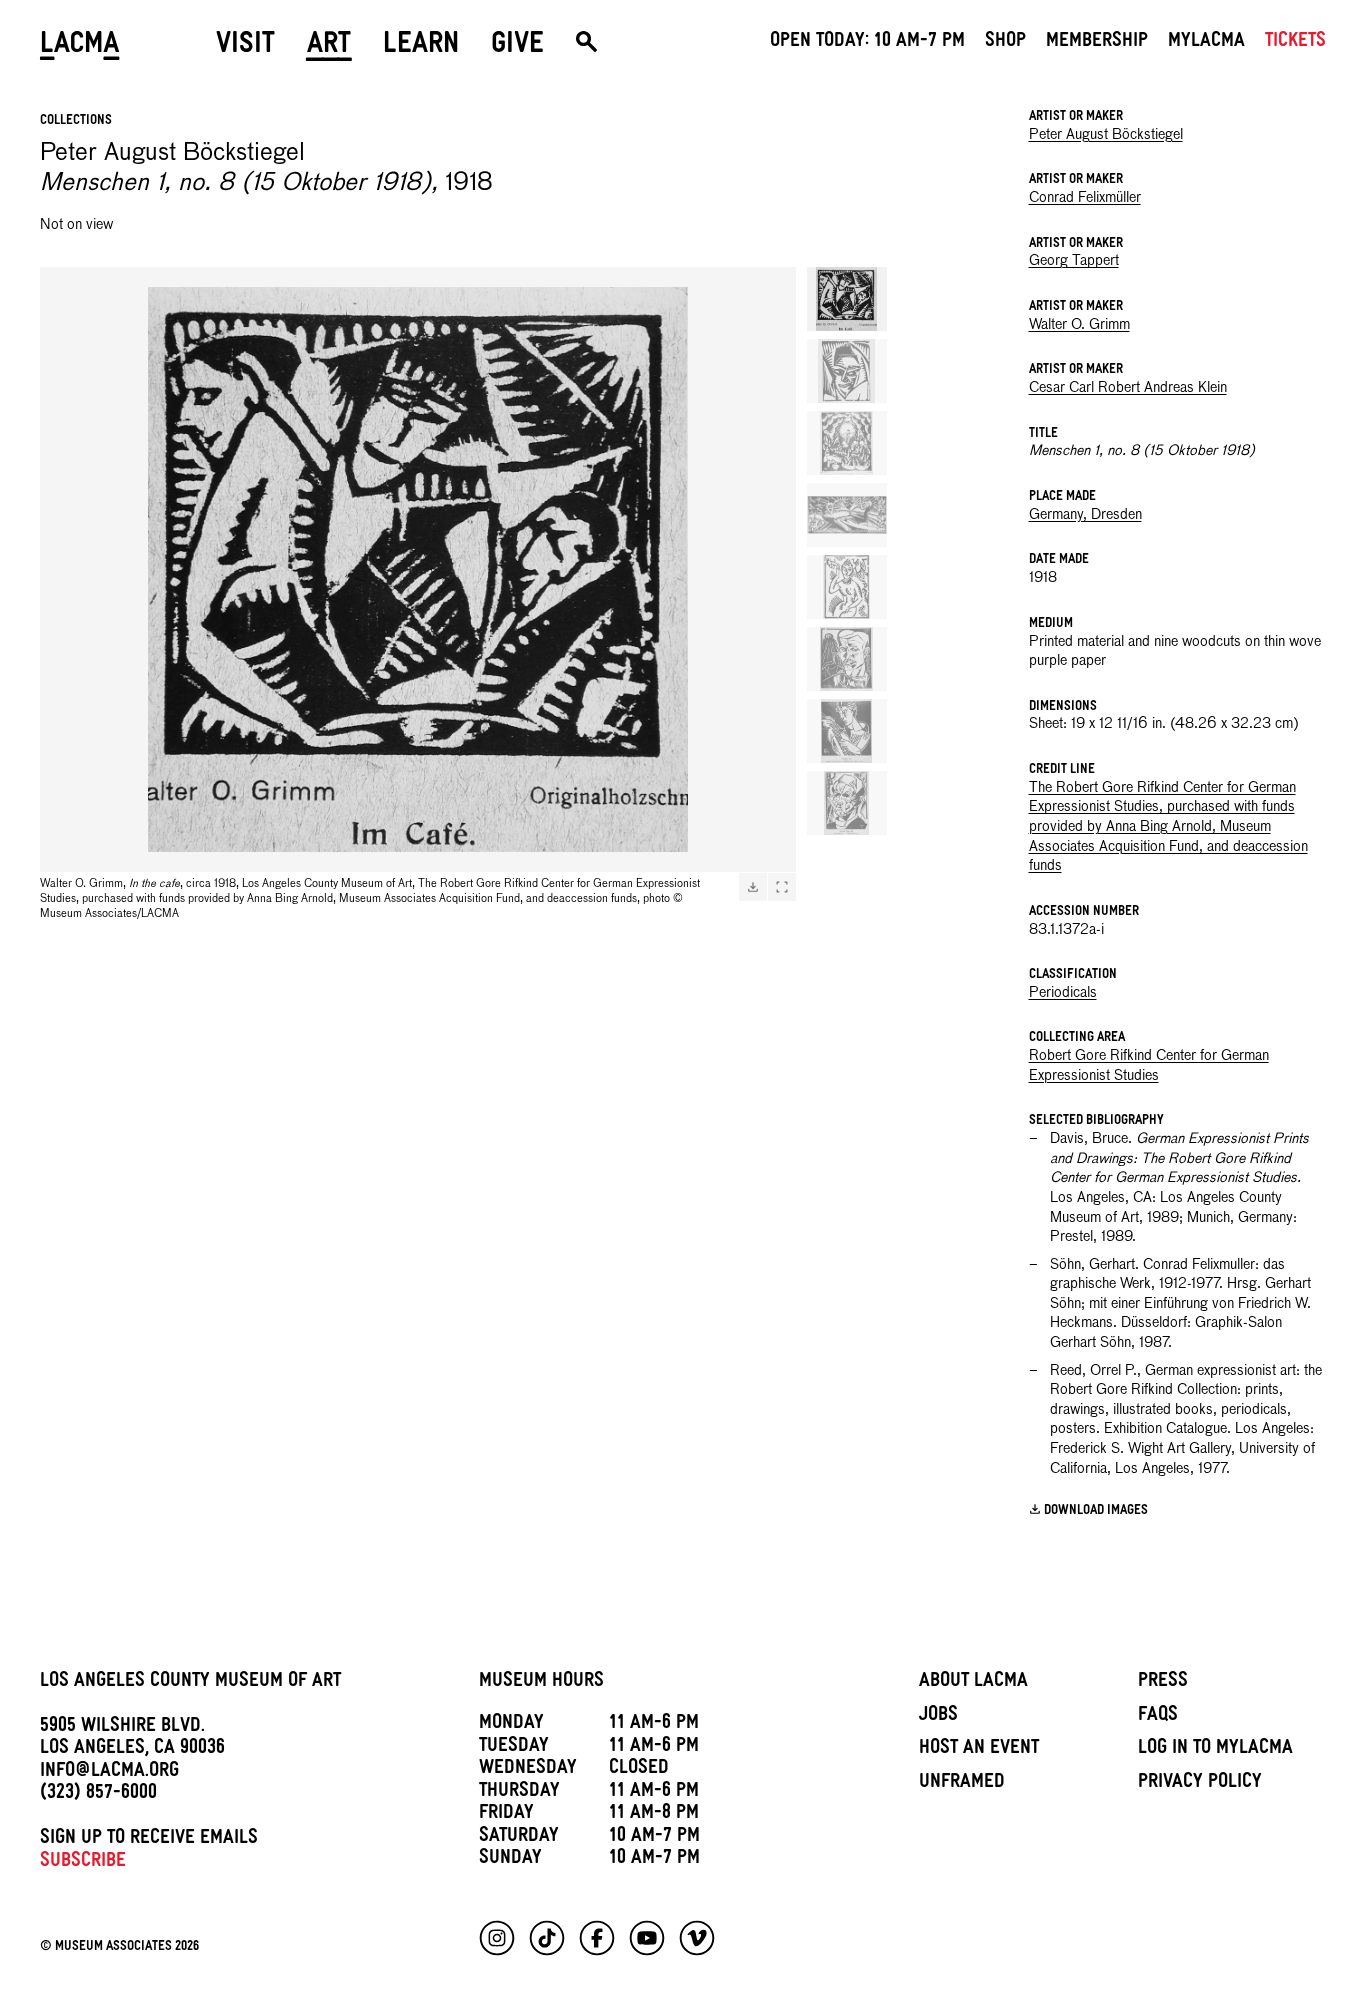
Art (329, 47)
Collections (76, 121)
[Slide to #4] (847, 515)
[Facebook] (597, 1938)
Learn (421, 47)
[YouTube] (647, 1938)
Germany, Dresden (1085, 515)
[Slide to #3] (847, 443)
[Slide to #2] (847, 371)
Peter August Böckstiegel (1106, 135)
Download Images (1096, 1511)
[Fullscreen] (782, 887)
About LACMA (973, 1683)
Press (1163, 1683)
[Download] (753, 887)
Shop (1005, 43)
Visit (245, 47)
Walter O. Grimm (1079, 325)
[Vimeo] (697, 1938)
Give (517, 47)
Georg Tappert (1074, 261)
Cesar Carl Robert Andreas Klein (1128, 388)
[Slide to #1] (847, 299)
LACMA (80, 47)
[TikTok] (547, 1938)
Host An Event (979, 1750)
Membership (1097, 43)
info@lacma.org (109, 1773)
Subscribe (83, 1863)
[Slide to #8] (847, 803)
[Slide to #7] (847, 731)
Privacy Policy (1200, 1784)
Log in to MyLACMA (1215, 1750)
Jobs (938, 1717)
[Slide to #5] (847, 587)
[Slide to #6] (847, 659)
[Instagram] (497, 1938)
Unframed (962, 1784)
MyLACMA (1206, 43)
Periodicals (1063, 993)
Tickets (1295, 43)
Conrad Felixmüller (1085, 198)
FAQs (1158, 1717)
